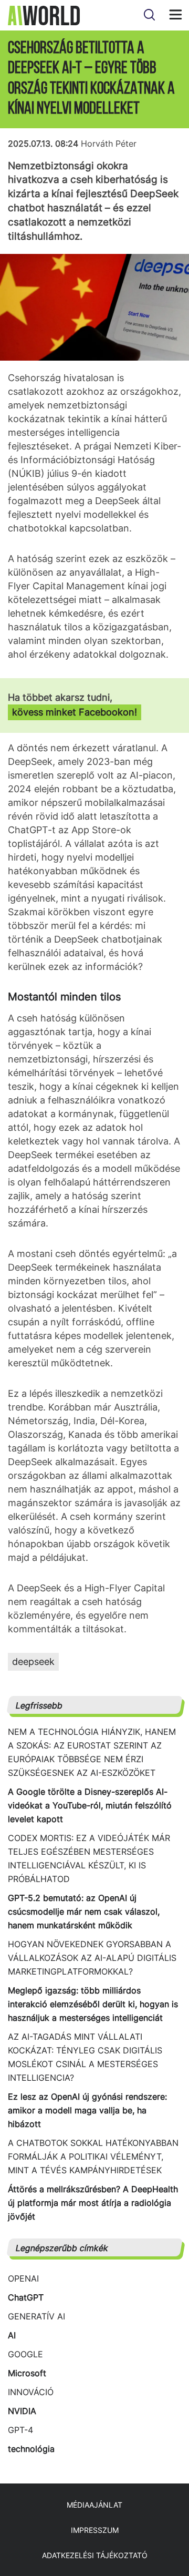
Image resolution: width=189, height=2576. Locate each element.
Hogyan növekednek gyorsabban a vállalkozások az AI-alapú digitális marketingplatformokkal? (92, 1958)
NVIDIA (22, 2411)
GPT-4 (20, 2430)
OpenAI (23, 2278)
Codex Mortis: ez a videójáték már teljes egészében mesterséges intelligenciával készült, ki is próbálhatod (89, 1858)
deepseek (33, 1662)
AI (12, 2335)
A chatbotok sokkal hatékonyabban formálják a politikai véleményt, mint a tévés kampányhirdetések (93, 2156)
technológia (31, 2449)
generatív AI (36, 2316)
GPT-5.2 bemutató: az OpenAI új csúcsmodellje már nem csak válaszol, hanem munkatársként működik (84, 1911)
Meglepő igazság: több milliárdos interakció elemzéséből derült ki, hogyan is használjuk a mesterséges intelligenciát (93, 2004)
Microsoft (27, 2373)
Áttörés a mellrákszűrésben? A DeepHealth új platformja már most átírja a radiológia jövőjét (93, 2203)
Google (25, 2354)
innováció (31, 2392)
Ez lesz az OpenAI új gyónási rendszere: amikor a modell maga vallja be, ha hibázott (87, 2110)
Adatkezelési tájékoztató (95, 2555)
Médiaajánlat (94, 2505)
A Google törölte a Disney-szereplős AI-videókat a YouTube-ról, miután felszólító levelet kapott (90, 1805)
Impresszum (95, 2530)
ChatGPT (26, 2297)
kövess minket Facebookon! (75, 712)
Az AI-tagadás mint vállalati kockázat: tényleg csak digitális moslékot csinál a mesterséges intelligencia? (85, 2057)
